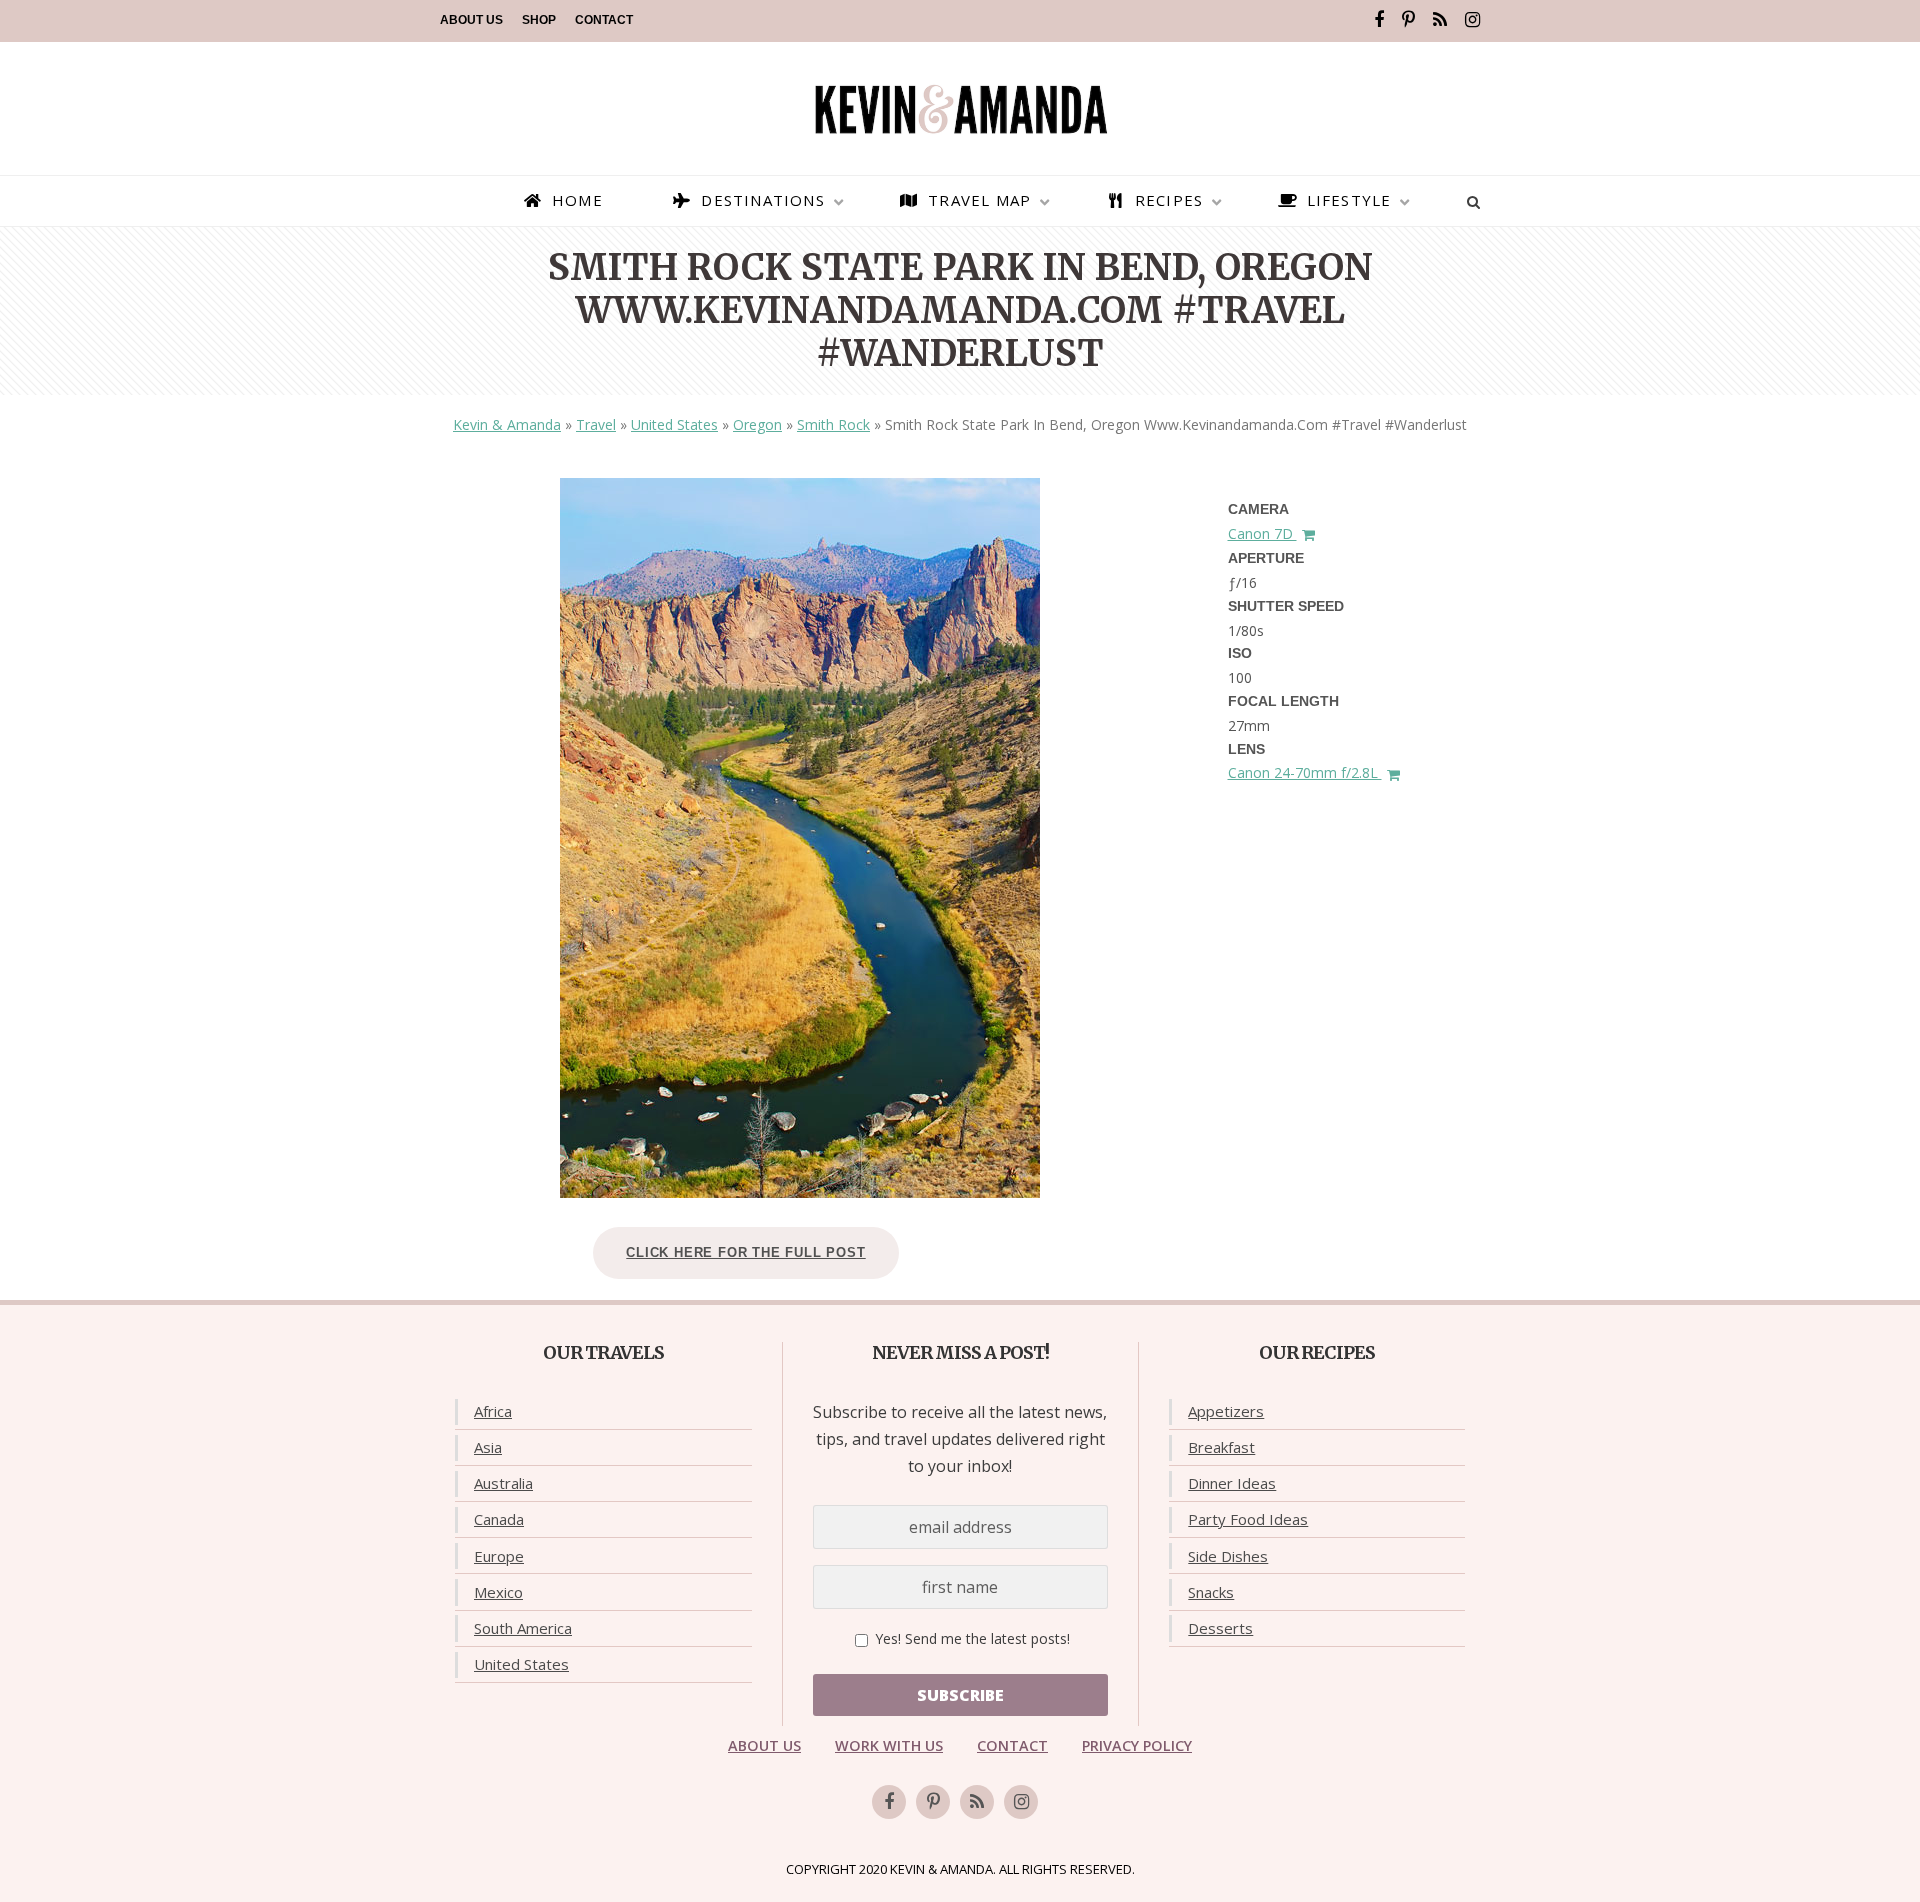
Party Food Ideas (1248, 1519)
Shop (539, 20)
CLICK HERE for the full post (745, 1252)
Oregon (757, 424)
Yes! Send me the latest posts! (970, 1638)
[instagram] (1472, 20)
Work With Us (889, 1745)
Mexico (498, 1592)
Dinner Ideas (1232, 1483)
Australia (503, 1483)
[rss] (1440, 20)
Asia (488, 1447)
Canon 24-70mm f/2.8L (1305, 772)
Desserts (1220, 1628)
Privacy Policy (1137, 1745)
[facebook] (1379, 20)
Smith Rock (833, 424)
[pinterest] (1408, 20)
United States (674, 424)
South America (523, 1628)
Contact (604, 20)
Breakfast (1221, 1447)
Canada (499, 1519)
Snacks (1211, 1592)
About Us (471, 20)
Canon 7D (1262, 533)
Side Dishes (1228, 1556)
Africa (493, 1411)
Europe (499, 1556)
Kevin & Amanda (507, 424)
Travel (596, 424)
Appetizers (1226, 1411)
